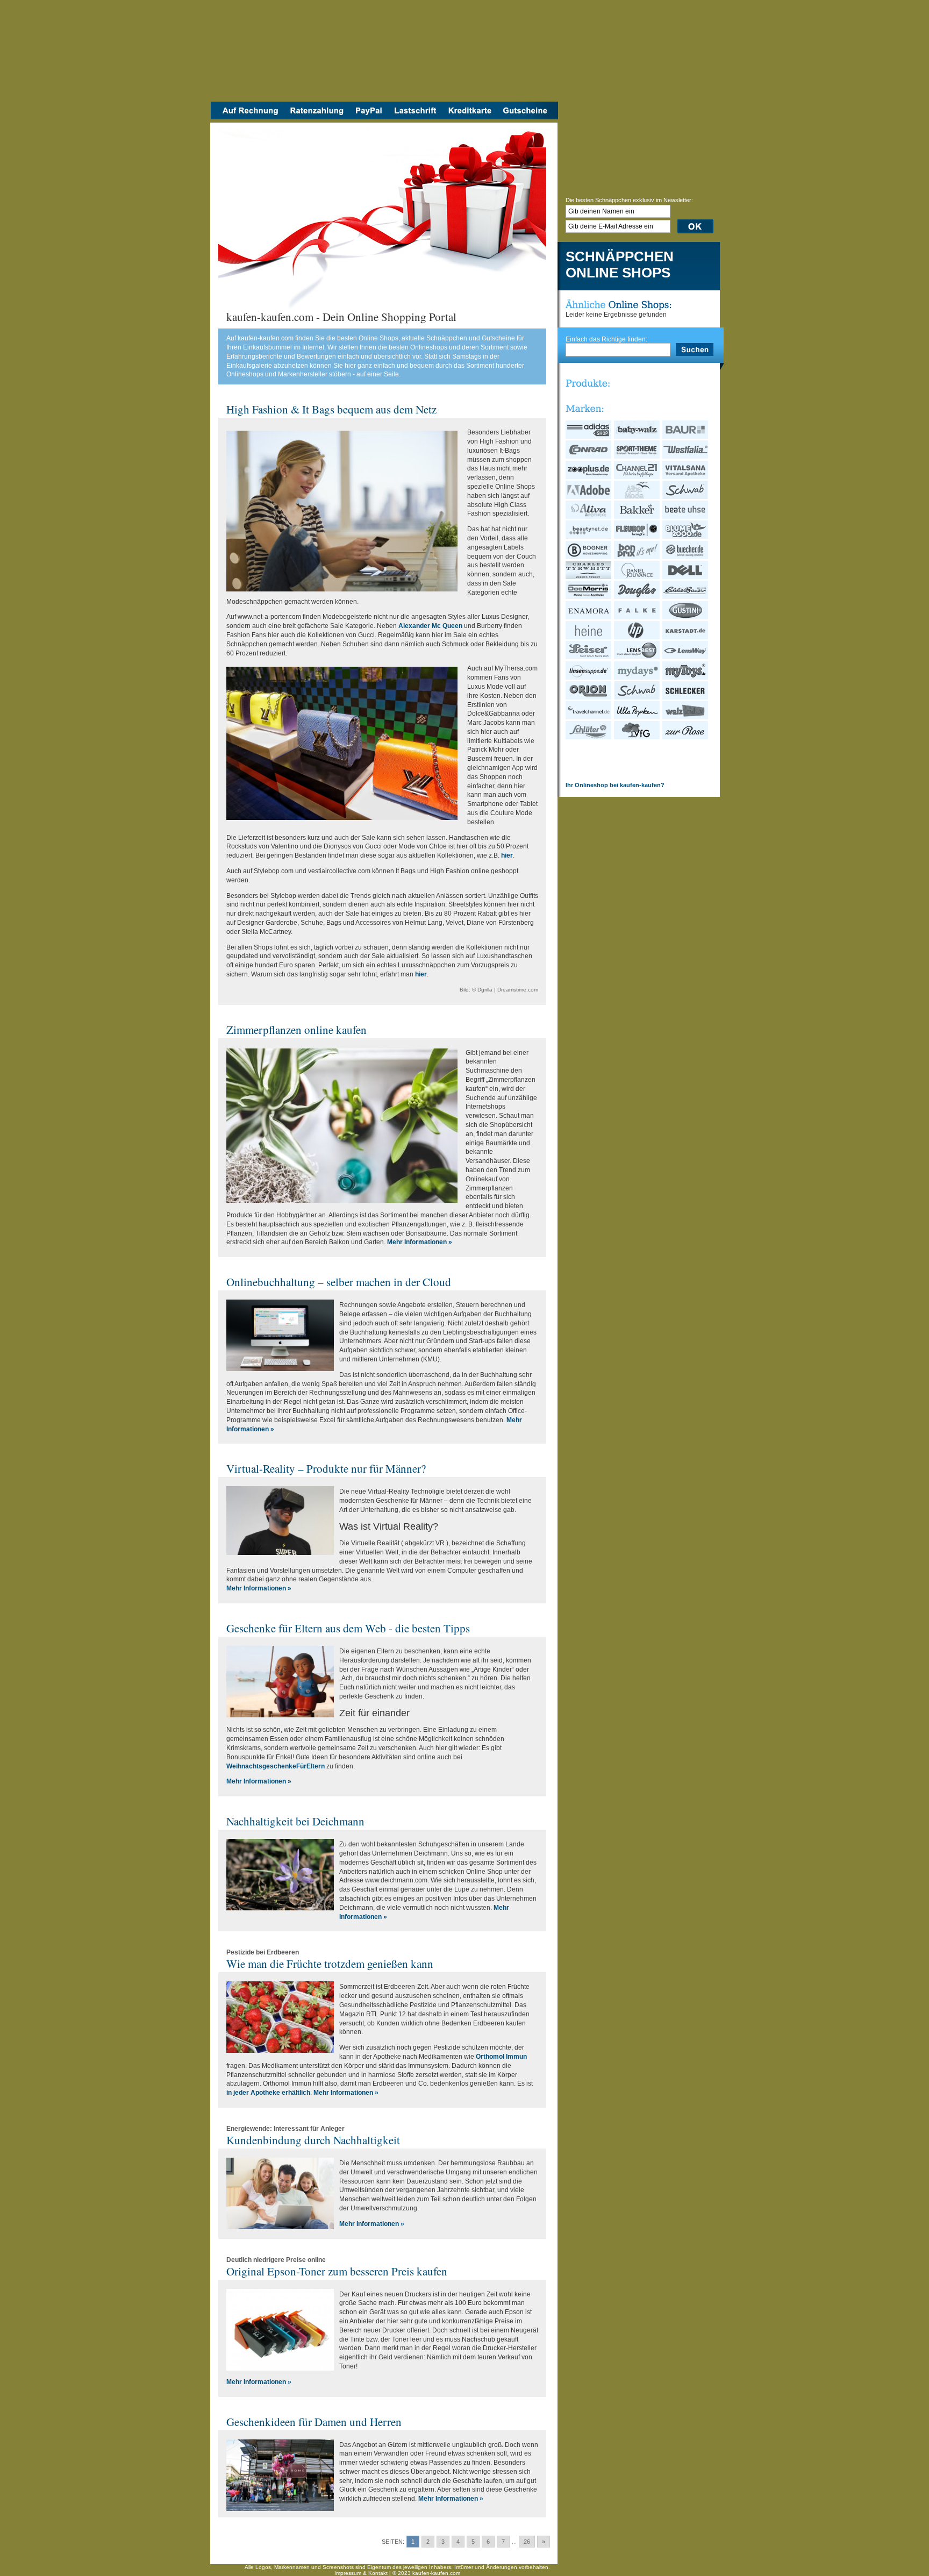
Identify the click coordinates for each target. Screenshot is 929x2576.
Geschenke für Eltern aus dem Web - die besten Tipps (348, 1628)
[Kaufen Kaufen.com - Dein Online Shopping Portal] (384, 54)
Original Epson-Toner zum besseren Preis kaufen (337, 2271)
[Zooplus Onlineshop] (589, 477)
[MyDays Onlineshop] (637, 677)
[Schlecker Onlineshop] (686, 697)
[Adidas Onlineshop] (589, 437)
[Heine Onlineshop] (589, 637)
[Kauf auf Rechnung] (247, 117)
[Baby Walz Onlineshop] (637, 437)
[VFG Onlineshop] (637, 737)
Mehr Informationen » (420, 1242)
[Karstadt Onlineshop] (686, 637)
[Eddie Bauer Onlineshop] (686, 597)
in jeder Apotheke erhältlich (268, 2093)
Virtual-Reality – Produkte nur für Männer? (326, 1468)
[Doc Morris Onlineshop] (589, 597)
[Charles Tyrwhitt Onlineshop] (589, 577)
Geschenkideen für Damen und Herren (314, 2422)
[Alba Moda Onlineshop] (637, 497)
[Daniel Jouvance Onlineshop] (637, 577)
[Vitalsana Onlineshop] (686, 477)
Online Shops (618, 273)
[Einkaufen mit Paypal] (369, 117)
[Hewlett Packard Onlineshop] (637, 637)
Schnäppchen (620, 257)
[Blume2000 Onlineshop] (686, 537)
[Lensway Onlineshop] (686, 657)
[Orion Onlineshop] (589, 697)
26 (527, 2542)
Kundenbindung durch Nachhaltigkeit (313, 2140)
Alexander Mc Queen (430, 626)
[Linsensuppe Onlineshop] (589, 677)
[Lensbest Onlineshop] (637, 657)
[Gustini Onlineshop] (686, 617)
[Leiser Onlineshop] (589, 657)
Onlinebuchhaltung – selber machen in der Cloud (339, 1282)
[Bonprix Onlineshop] (637, 557)
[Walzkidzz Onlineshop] (686, 717)
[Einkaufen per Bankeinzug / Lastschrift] (415, 117)
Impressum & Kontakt (361, 2573)
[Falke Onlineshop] (637, 617)
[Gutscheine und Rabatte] (528, 117)
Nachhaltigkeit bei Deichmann (295, 1821)
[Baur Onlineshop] (686, 437)
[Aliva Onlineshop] (589, 517)
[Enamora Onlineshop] (589, 617)
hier (507, 855)
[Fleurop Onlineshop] (637, 537)
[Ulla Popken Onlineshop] (637, 717)
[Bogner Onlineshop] (589, 557)
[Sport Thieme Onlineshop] (637, 456)
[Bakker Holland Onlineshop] (637, 517)
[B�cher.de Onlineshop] (686, 557)
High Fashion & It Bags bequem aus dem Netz (331, 409)
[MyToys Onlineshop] (686, 677)
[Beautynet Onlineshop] (589, 537)
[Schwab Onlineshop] (686, 497)
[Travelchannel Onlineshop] (589, 717)
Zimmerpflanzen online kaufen (296, 1030)
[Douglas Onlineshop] (637, 597)
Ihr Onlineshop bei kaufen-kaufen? (615, 785)
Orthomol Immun (501, 2057)
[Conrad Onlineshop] (589, 456)
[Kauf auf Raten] (316, 117)
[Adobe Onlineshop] (589, 497)
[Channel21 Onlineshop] (637, 477)
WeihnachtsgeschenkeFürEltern (276, 1766)
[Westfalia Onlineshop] (686, 456)
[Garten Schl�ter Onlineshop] (589, 737)
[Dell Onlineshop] (686, 577)
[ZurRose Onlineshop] (686, 737)
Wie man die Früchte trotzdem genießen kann (330, 1964)
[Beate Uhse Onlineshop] (686, 517)
